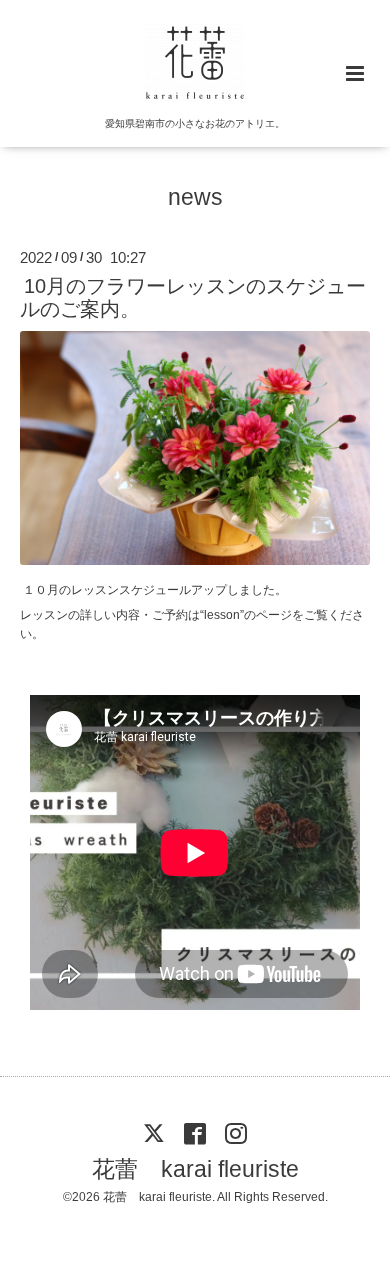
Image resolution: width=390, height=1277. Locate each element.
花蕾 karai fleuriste (195, 1169)
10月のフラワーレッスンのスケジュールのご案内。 (193, 297)
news (195, 197)
